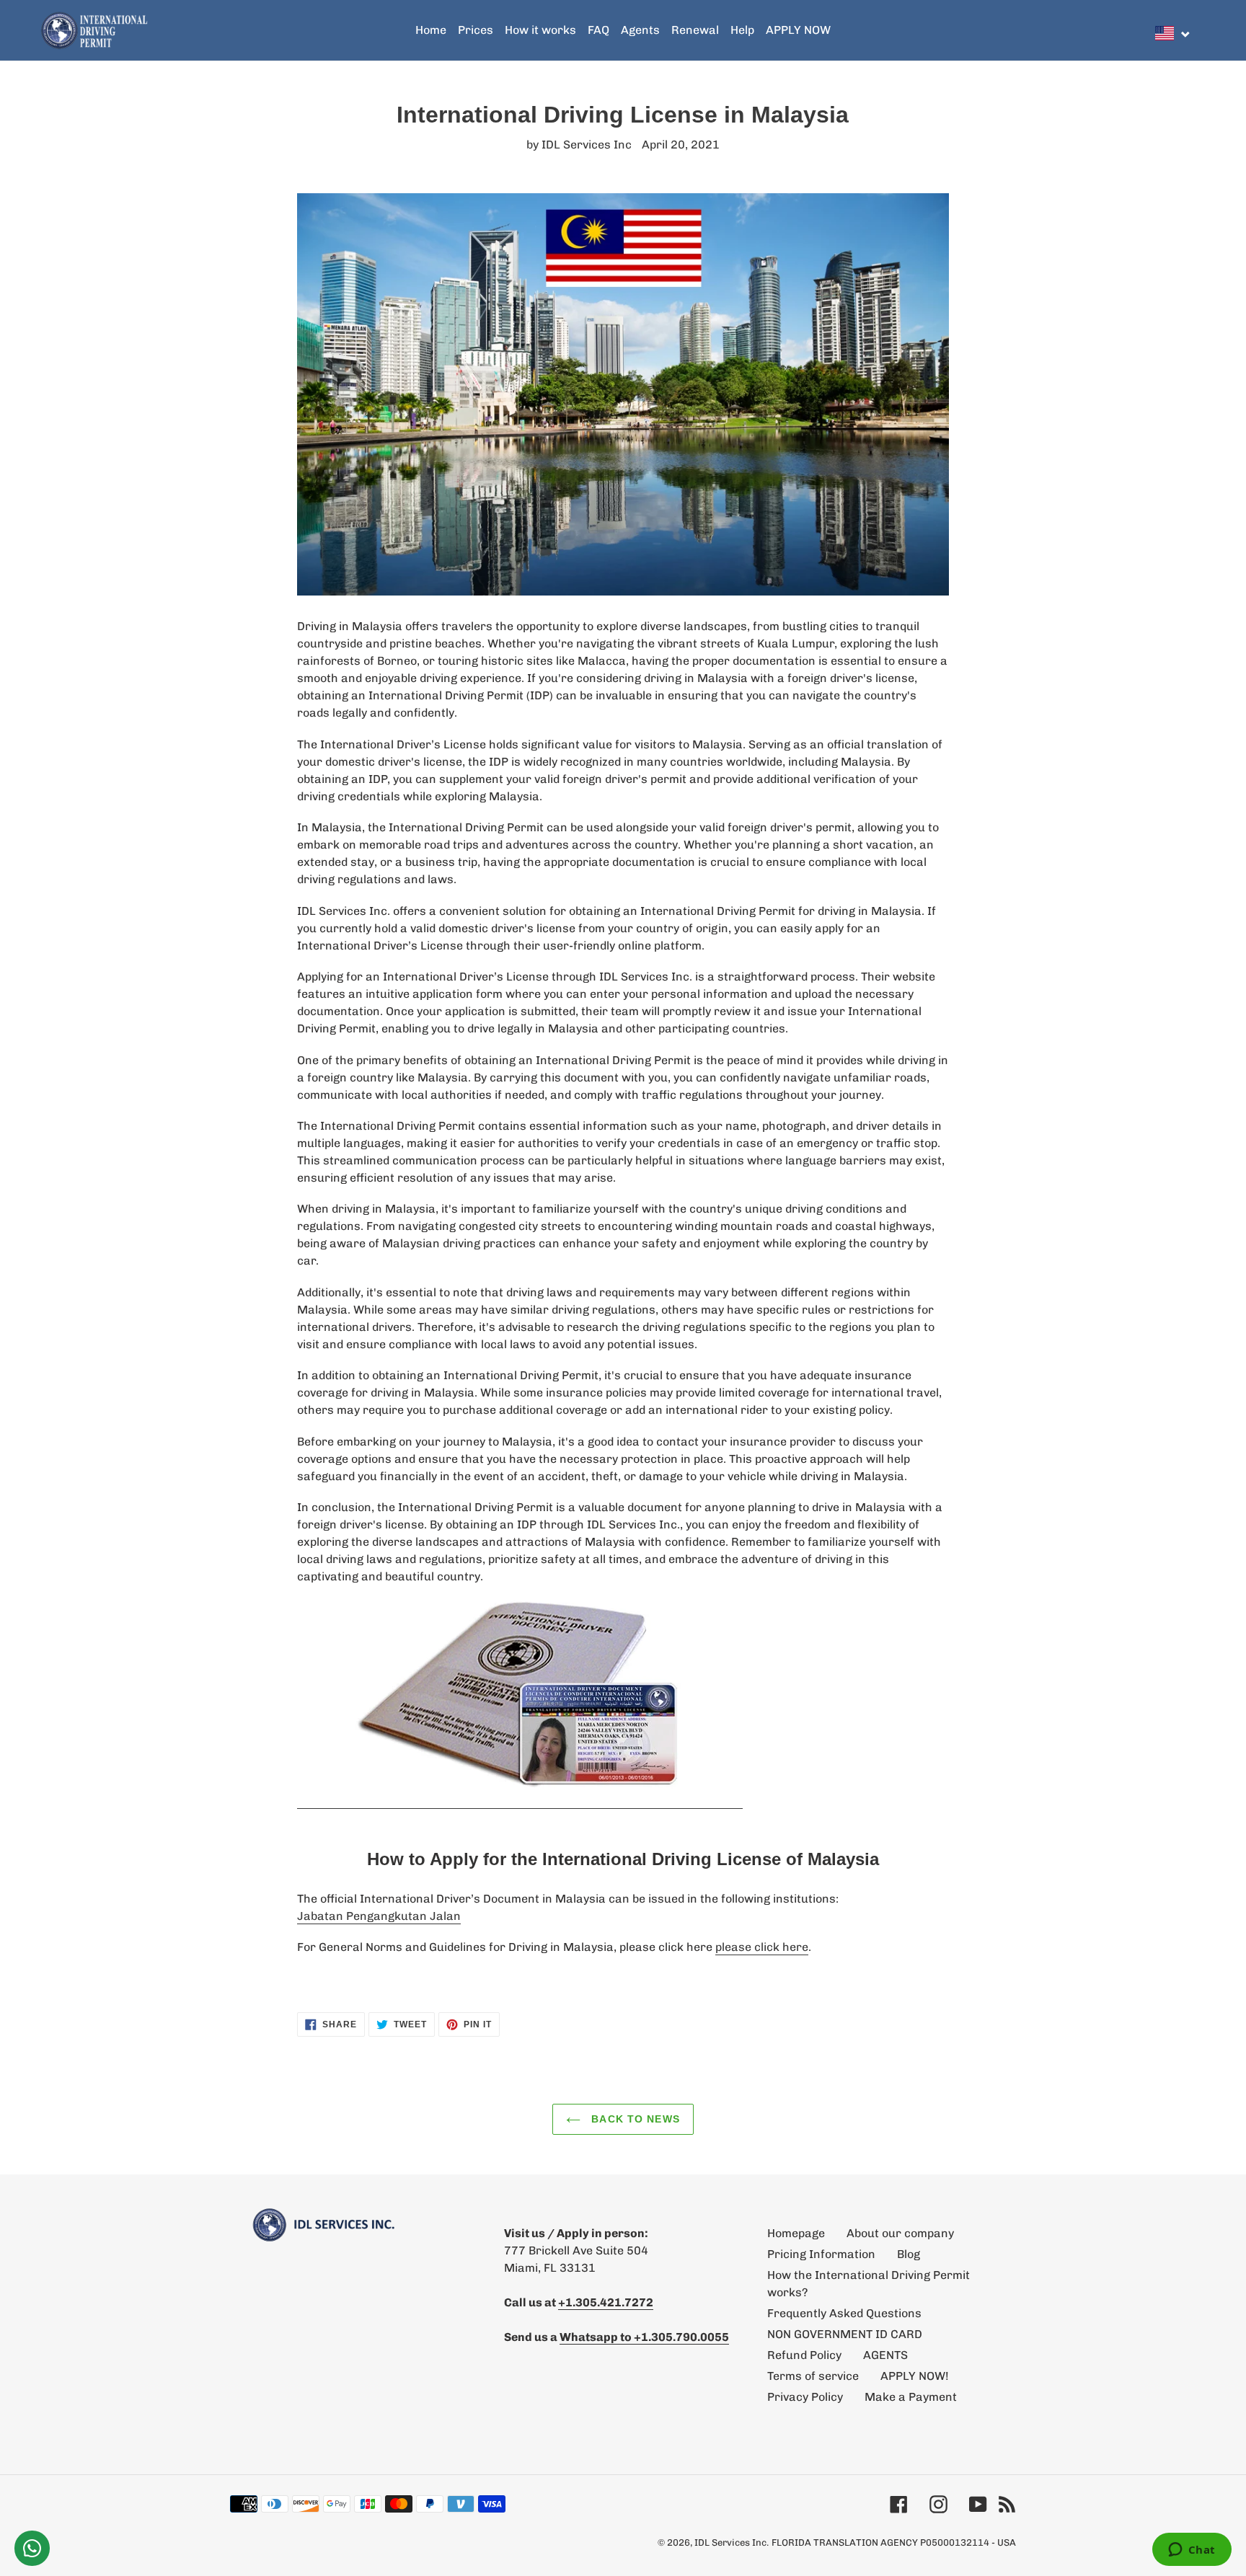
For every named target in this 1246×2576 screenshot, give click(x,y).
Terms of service (813, 2376)
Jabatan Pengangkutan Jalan (379, 1916)
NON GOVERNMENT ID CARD (845, 2334)
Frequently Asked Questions (844, 2313)
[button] (1173, 33)
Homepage (796, 2233)
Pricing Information (821, 2254)
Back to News (634, 2119)
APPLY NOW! (915, 2376)
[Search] (1202, 30)
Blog (909, 2254)
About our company (900, 2233)
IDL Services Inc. (732, 2542)
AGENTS (885, 2355)
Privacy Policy (805, 2397)
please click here (762, 1947)
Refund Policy (804, 2355)
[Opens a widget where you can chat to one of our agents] (1192, 2551)
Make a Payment (911, 2397)
